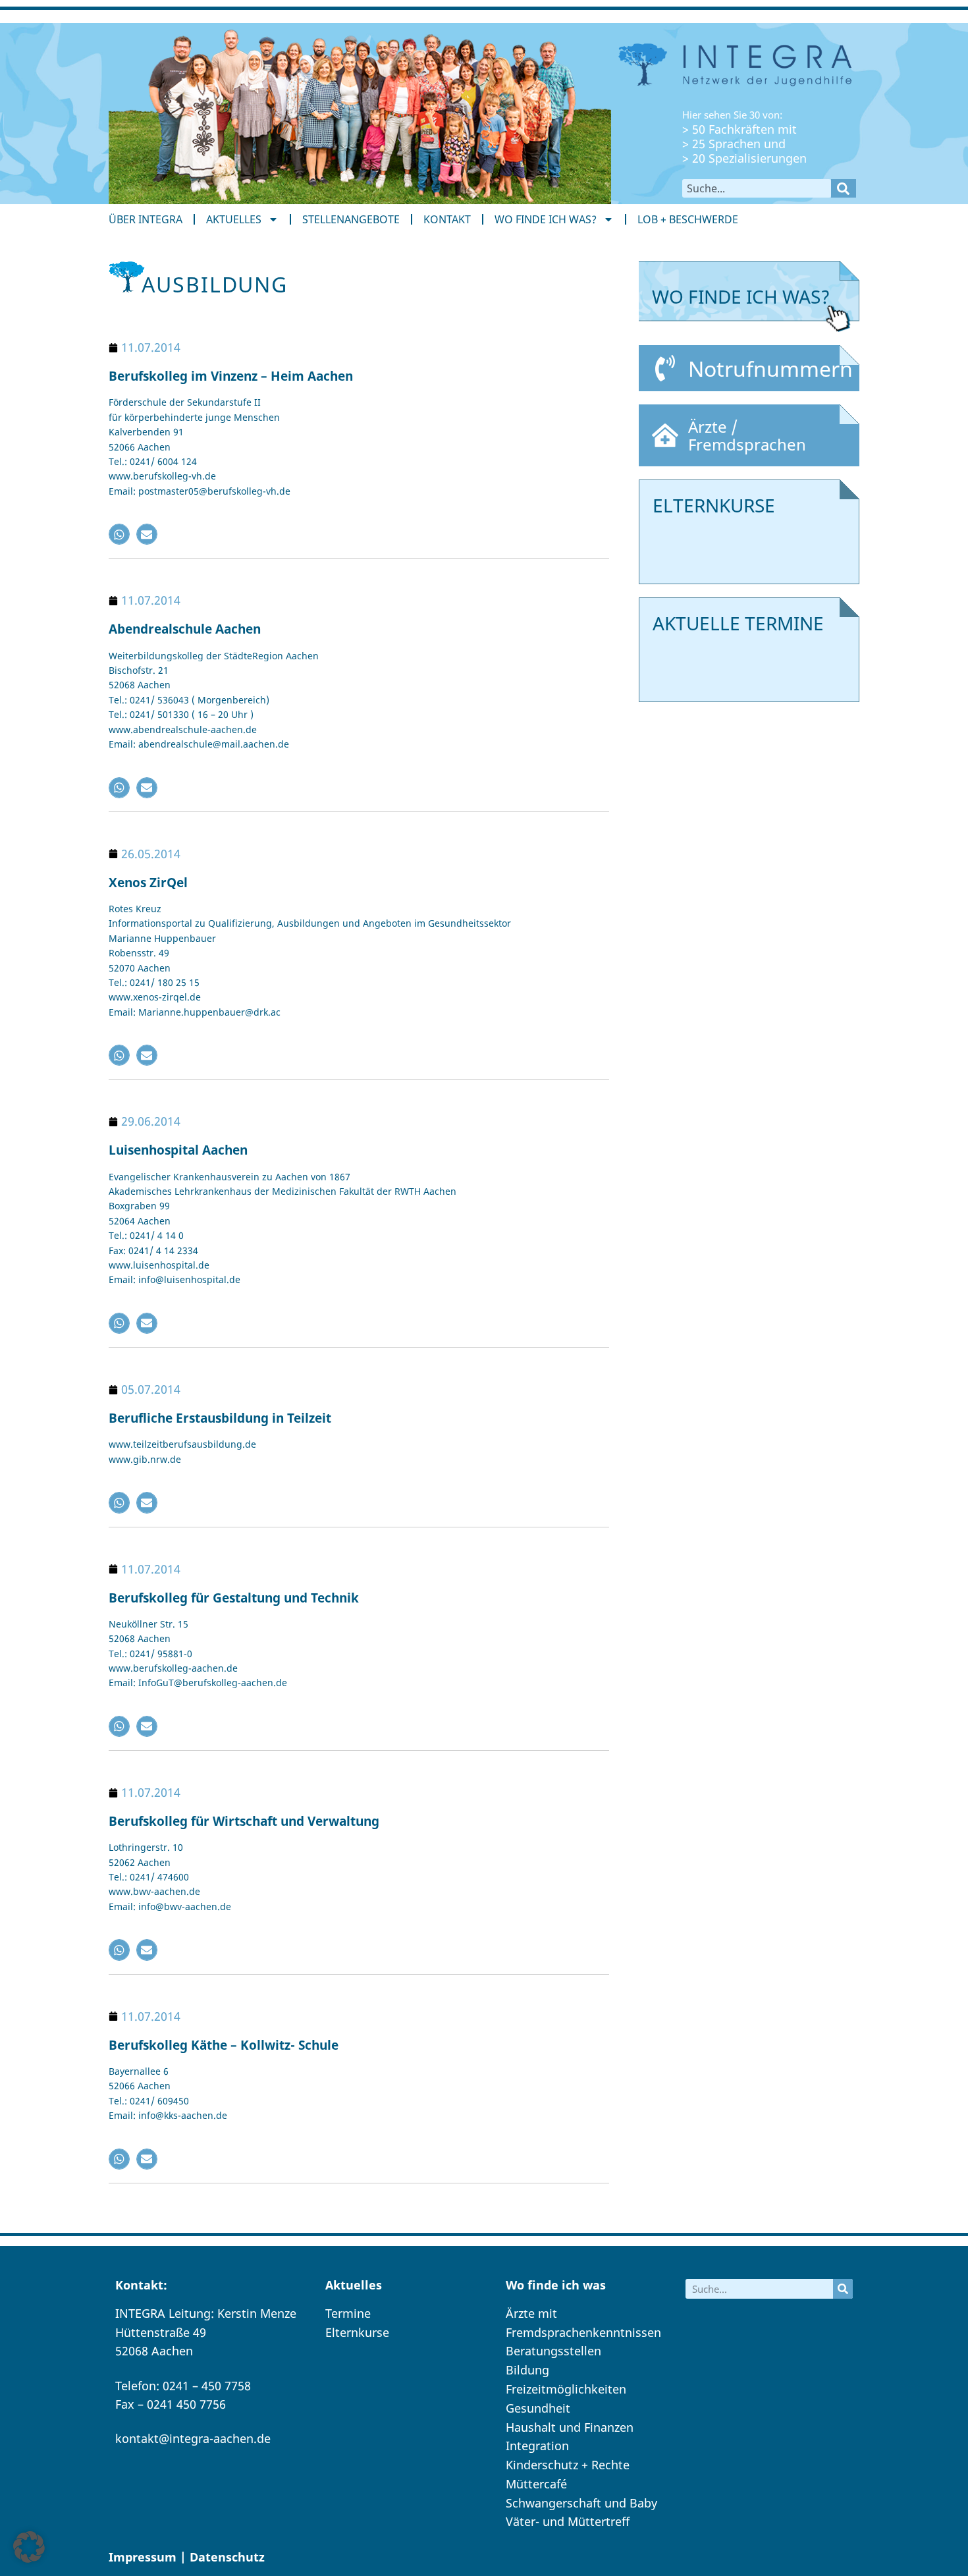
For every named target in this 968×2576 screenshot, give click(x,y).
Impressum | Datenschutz (187, 2557)
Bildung (527, 2370)
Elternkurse (357, 2332)
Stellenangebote (351, 219)
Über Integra (146, 219)
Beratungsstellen (553, 2351)
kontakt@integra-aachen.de (193, 2438)
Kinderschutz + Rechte (568, 2465)
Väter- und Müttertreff (568, 2521)
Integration (537, 2446)
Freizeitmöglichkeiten (566, 2389)
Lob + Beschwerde (688, 219)
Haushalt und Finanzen (570, 2427)
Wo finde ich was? (546, 219)
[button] (119, 534)
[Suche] (844, 188)
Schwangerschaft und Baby (581, 2503)
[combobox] (757, 188)
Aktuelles (234, 219)
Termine (348, 2313)
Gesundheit (538, 2408)
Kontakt (447, 219)
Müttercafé (536, 2484)
